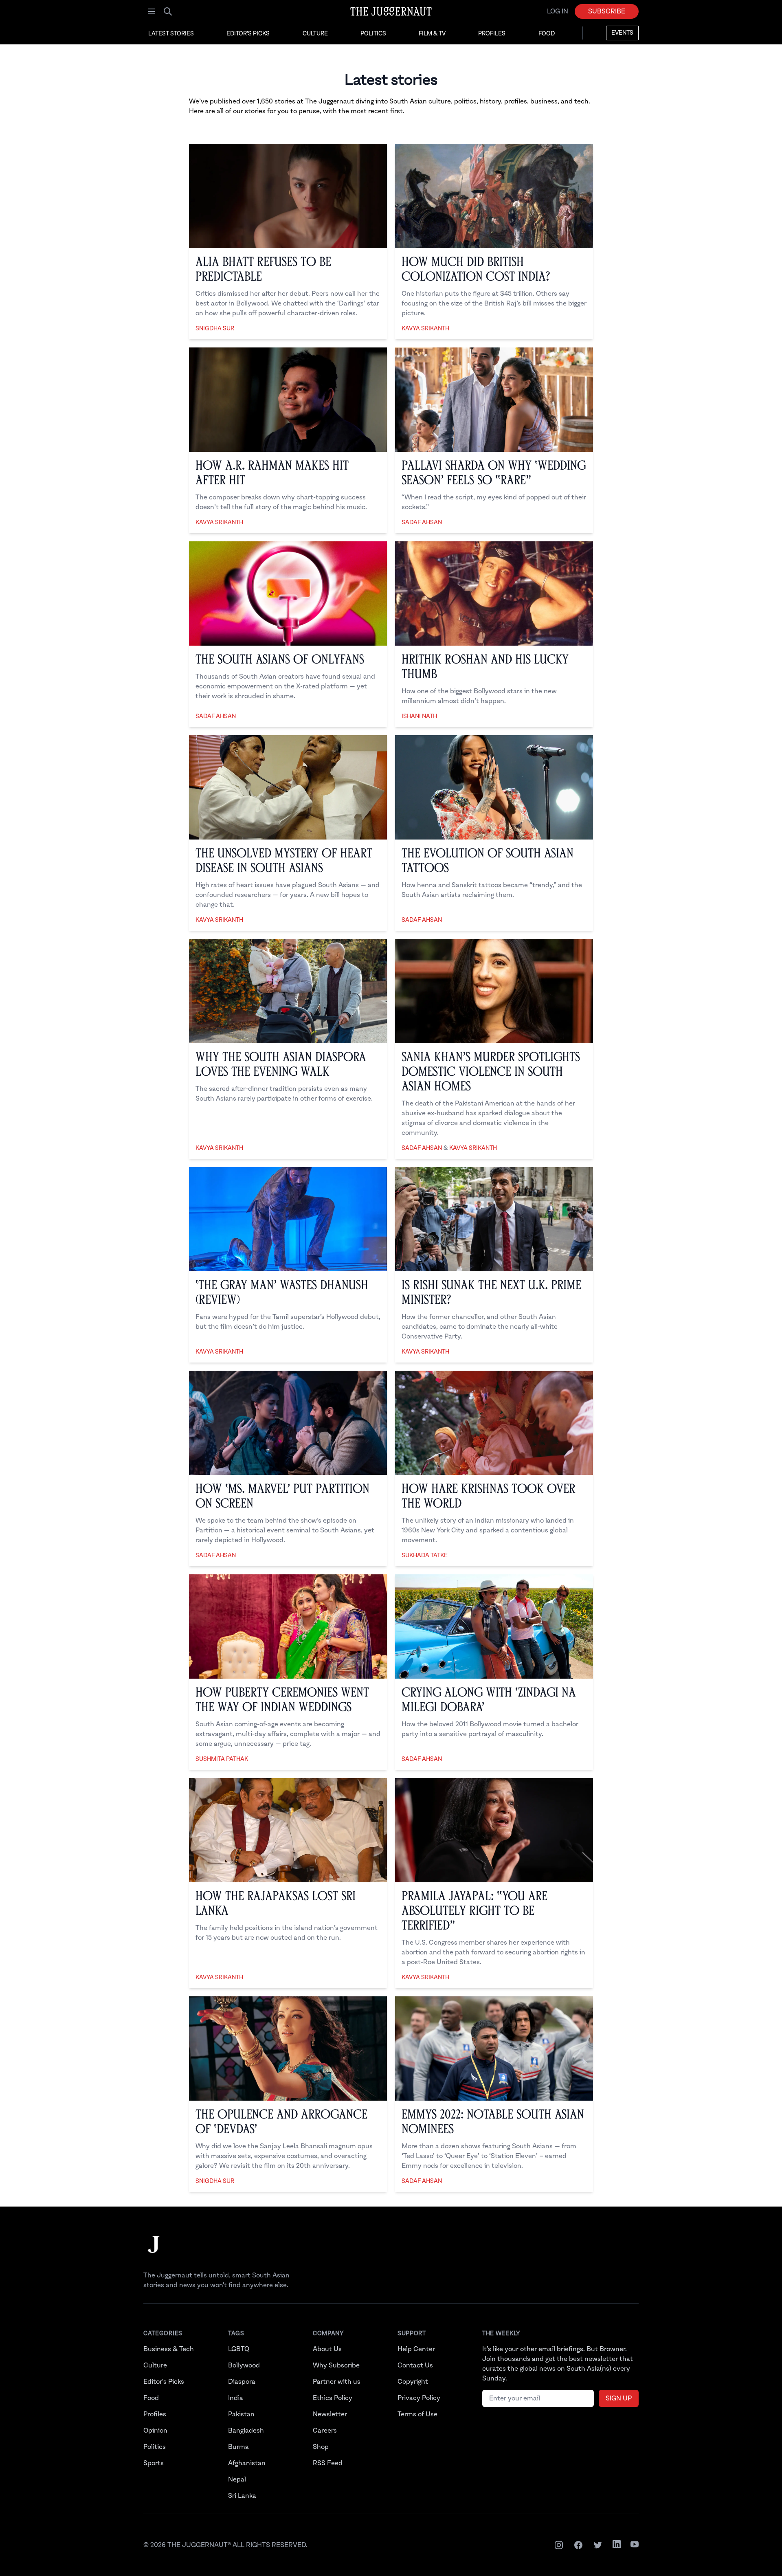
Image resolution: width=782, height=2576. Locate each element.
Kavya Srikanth (425, 329)
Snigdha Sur (215, 329)
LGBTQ (239, 2349)
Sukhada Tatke (425, 1556)
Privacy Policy (419, 2398)
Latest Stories (171, 34)
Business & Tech (169, 2349)
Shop (321, 2447)
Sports (154, 2463)
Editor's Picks (248, 34)
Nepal (237, 2479)
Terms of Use (417, 2414)
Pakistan (241, 2414)
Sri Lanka (242, 2496)
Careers (325, 2431)
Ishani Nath (419, 717)
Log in (558, 11)
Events (622, 33)
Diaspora (242, 2382)
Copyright (413, 2382)
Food (547, 34)
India (236, 2398)
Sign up (619, 2398)
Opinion (155, 2431)
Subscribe (607, 11)
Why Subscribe (336, 2365)
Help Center (416, 2349)
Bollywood (244, 2365)
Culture (315, 34)
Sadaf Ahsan (422, 523)
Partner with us (337, 2382)
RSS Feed (328, 2463)
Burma (238, 2447)
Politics (373, 34)
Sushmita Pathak (222, 1759)
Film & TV (432, 34)
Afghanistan (247, 2463)
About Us (327, 2349)
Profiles (492, 34)
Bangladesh (246, 2431)
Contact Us (415, 2365)
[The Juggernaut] (154, 2253)
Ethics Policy (333, 2398)
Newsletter (330, 2414)
